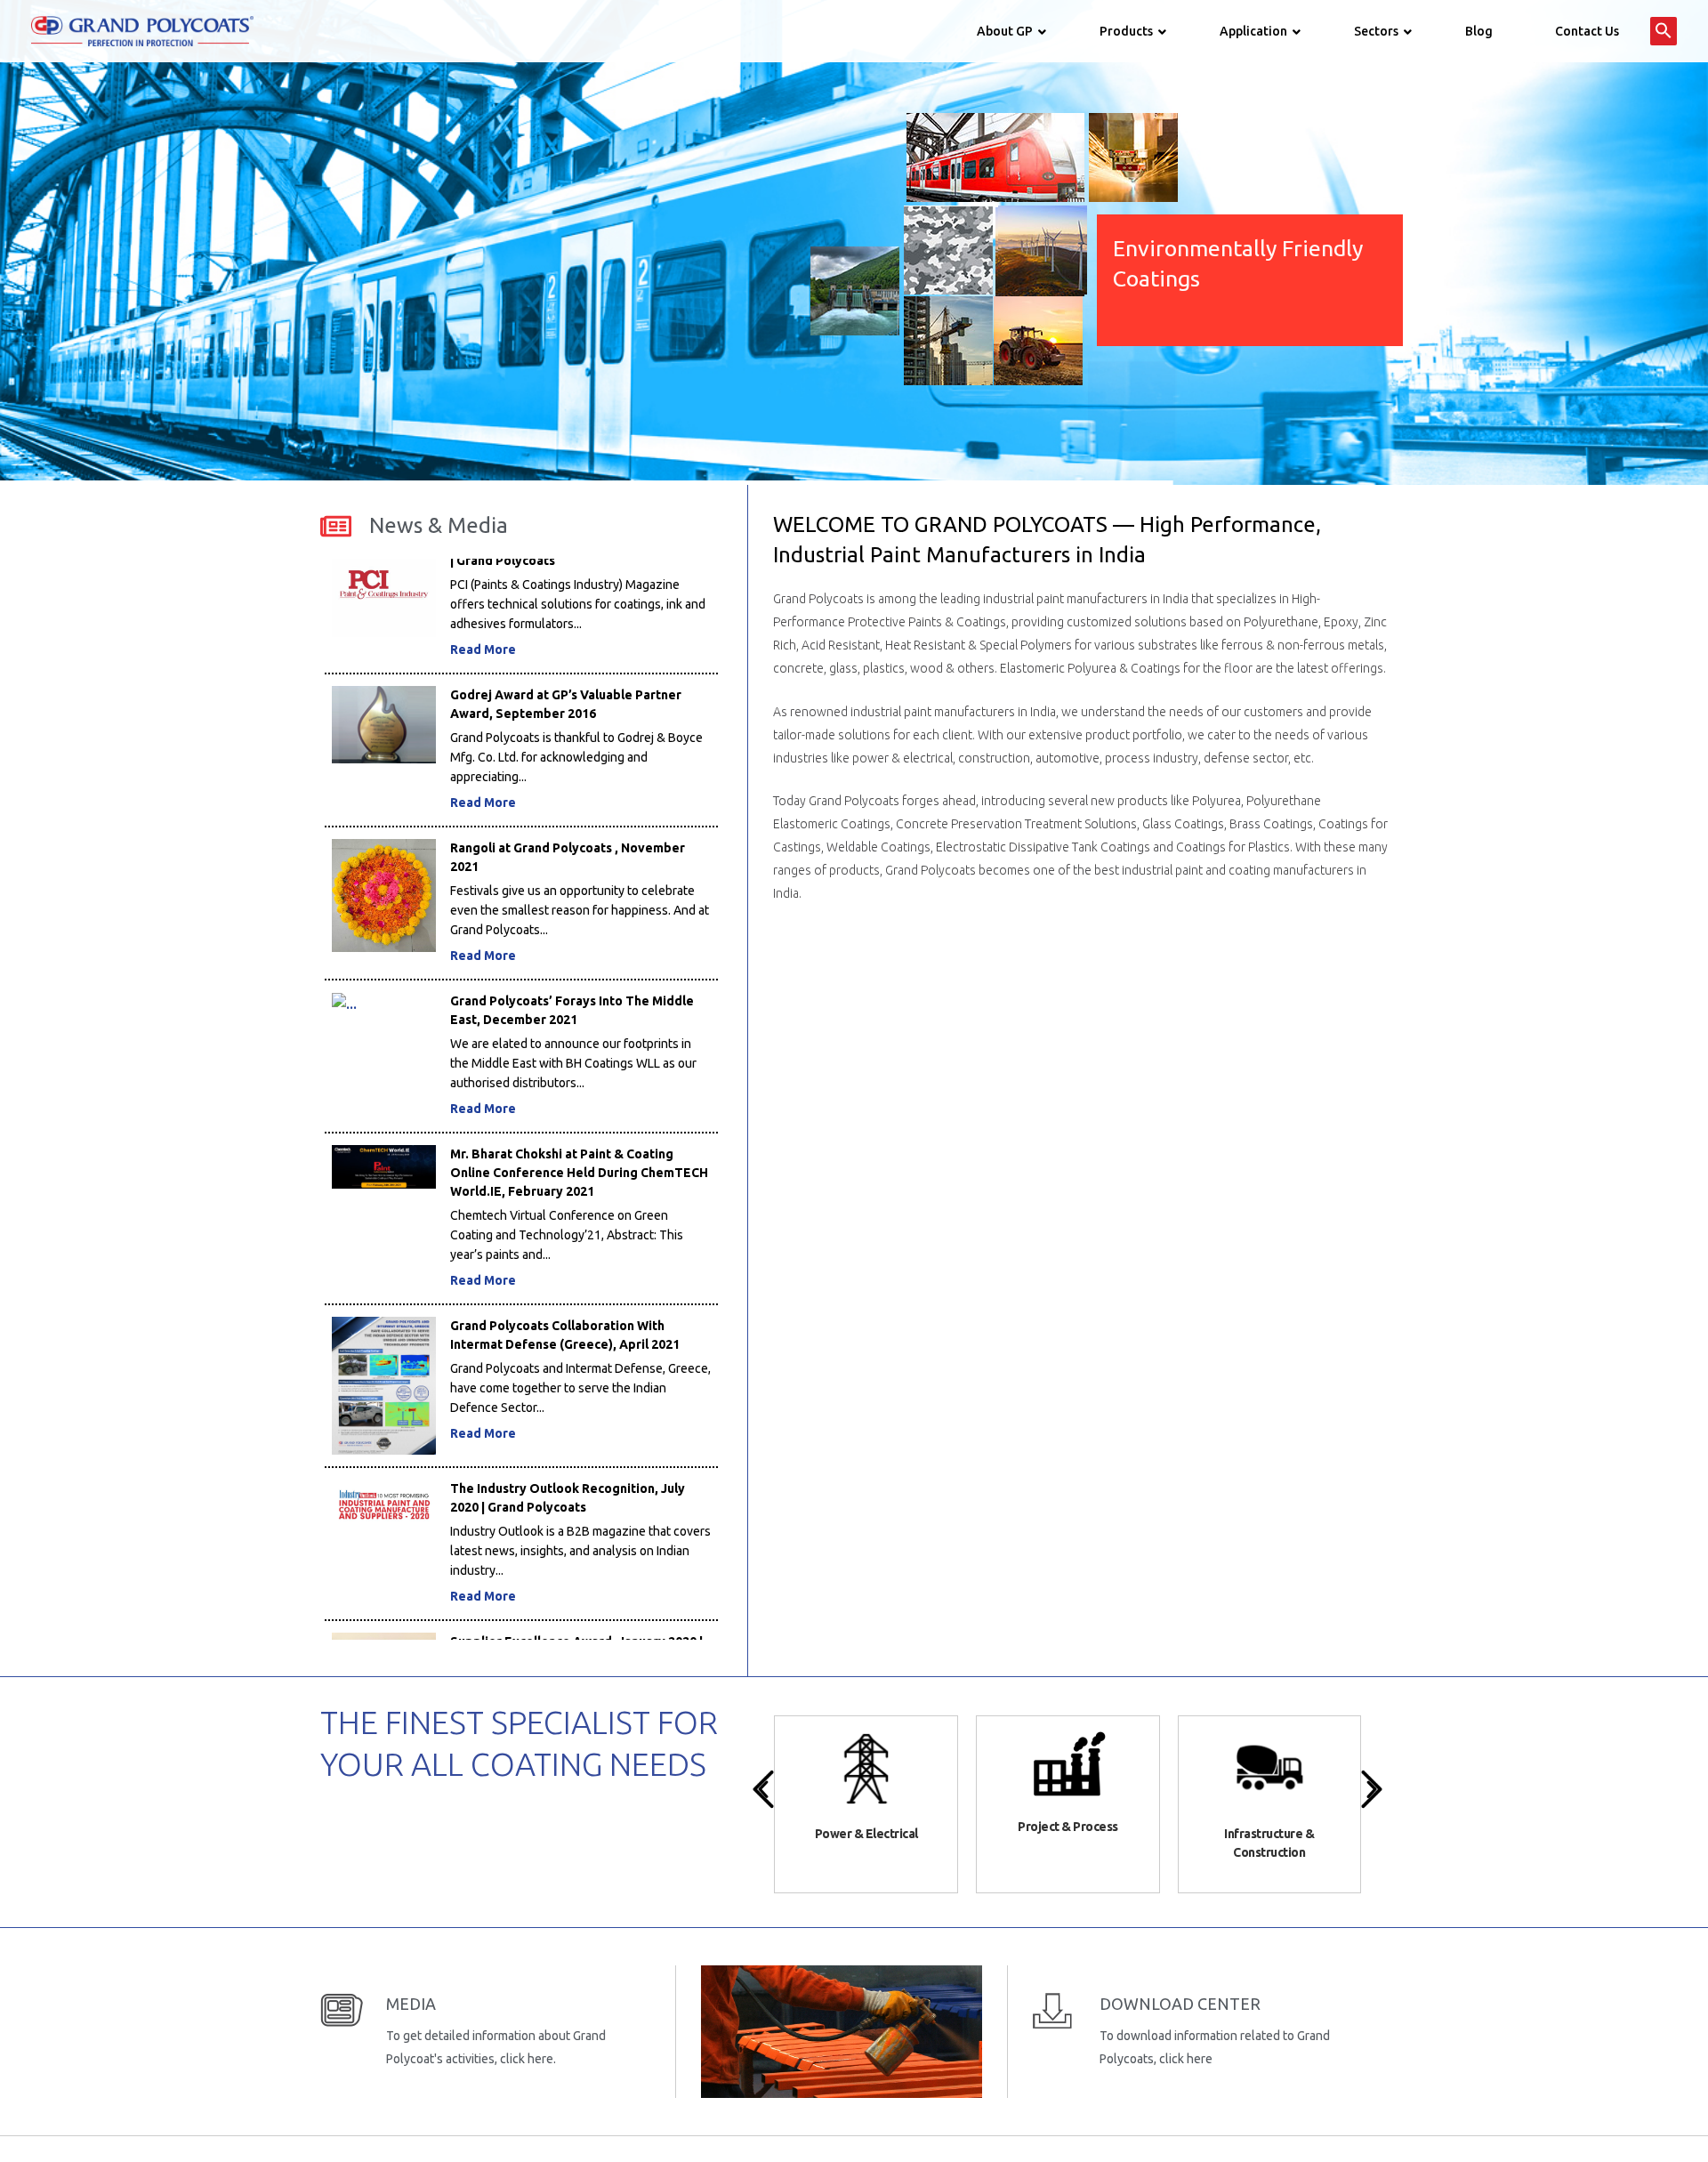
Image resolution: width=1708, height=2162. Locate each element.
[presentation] (763, 1789)
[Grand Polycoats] (142, 30)
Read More (483, 585)
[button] (1664, 31)
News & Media (439, 525)
